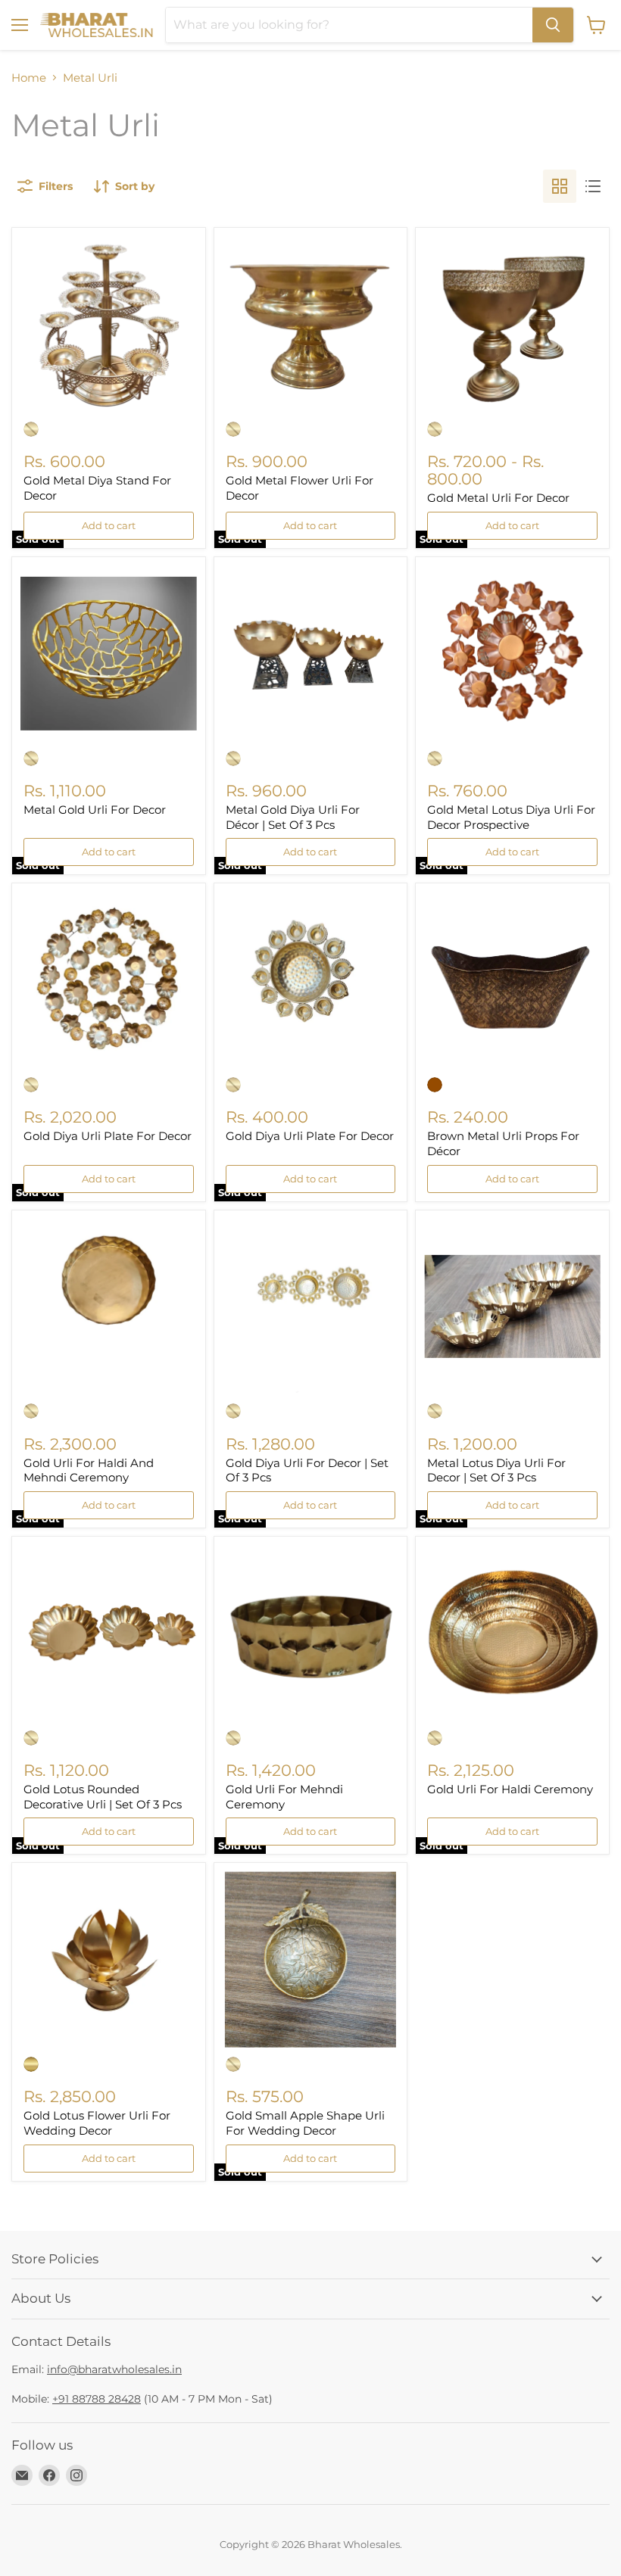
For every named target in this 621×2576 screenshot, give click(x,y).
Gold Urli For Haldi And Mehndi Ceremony (89, 1470)
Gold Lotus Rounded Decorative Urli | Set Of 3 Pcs (103, 1797)
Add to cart (109, 525)
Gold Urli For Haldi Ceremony (510, 1789)
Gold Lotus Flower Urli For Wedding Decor (97, 2123)
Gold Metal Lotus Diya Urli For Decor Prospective (511, 817)
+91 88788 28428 (97, 2399)
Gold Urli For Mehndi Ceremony (284, 1797)
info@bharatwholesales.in (114, 2369)
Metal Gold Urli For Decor (95, 810)
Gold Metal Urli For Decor (498, 498)
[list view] (593, 186)
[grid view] (560, 186)
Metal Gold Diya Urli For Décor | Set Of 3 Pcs (293, 817)
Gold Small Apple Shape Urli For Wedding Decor (305, 2123)
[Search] (553, 25)
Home (29, 78)
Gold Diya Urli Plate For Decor (108, 1136)
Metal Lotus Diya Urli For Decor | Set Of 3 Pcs (496, 1470)
